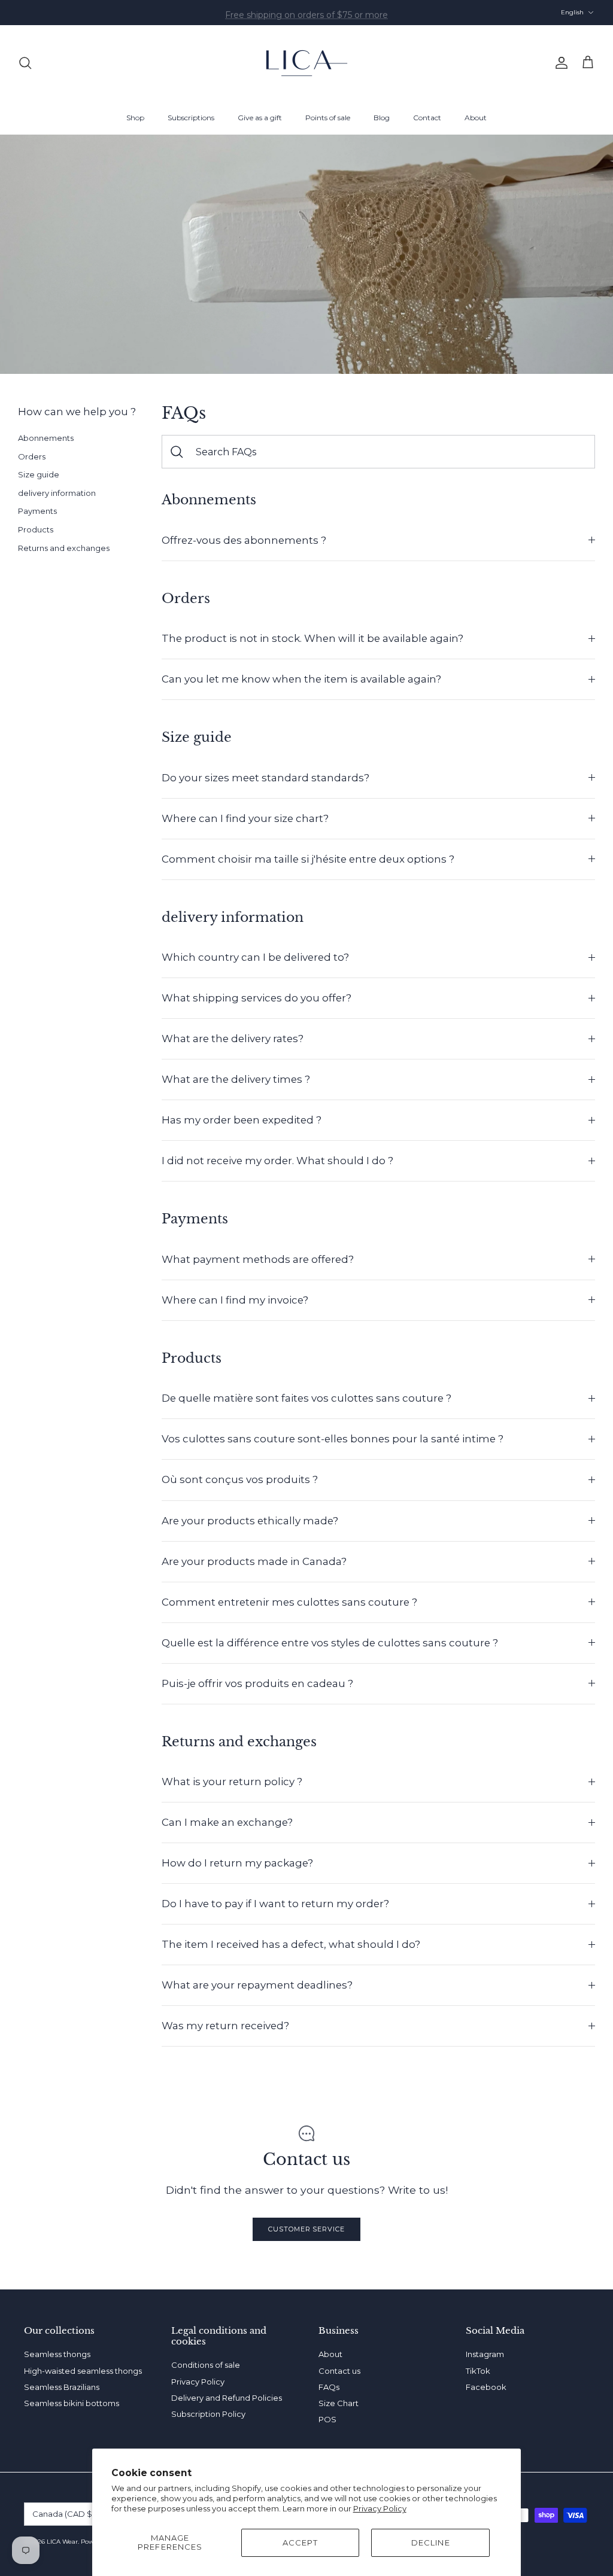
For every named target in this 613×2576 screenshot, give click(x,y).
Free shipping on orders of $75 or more (306, 13)
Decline (430, 2542)
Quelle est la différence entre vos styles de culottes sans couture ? (330, 1643)
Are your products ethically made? (250, 1521)
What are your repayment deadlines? (257, 1985)
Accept (300, 2542)
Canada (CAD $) (63, 2514)
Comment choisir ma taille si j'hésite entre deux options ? (308, 859)
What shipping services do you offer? (257, 998)
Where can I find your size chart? (245, 818)
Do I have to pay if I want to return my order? (275, 1904)
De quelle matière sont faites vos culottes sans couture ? (306, 1398)
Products (36, 529)
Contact (427, 118)
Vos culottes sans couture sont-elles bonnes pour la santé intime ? (333, 1439)
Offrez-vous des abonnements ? (244, 540)
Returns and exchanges (64, 548)
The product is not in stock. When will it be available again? (312, 638)
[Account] (559, 63)
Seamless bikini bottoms (72, 2403)
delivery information (57, 493)
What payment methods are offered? (258, 1259)
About (476, 118)
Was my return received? (225, 2026)
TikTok (478, 2371)
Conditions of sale (206, 2365)
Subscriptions (191, 118)
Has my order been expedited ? (242, 1120)
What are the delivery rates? (233, 1039)
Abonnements (46, 438)
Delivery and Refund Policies (227, 2398)
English (572, 12)
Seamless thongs (57, 2354)
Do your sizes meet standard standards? (265, 778)
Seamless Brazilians (62, 2387)
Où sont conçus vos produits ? (240, 1479)
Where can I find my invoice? (235, 1300)
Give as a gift (260, 118)
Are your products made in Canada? (254, 1561)
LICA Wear (62, 2542)
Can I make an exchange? (227, 1822)
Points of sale (328, 118)
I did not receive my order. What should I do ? (277, 1161)
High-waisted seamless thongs (83, 2371)
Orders (32, 456)
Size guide (39, 474)
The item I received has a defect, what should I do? (291, 1944)
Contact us (339, 2371)
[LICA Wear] (307, 63)
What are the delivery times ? (236, 1079)
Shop (135, 118)
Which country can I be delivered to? (255, 957)
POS (327, 2419)
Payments (37, 511)
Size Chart (339, 2403)
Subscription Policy (208, 2414)
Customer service (306, 2229)
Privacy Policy (380, 2508)
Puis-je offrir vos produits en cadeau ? (257, 1683)
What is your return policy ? (232, 1782)
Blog (382, 118)
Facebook (486, 2387)
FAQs (329, 2387)
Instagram (485, 2354)
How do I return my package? (237, 1863)
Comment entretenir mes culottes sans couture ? (289, 1602)
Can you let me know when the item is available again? (301, 679)
